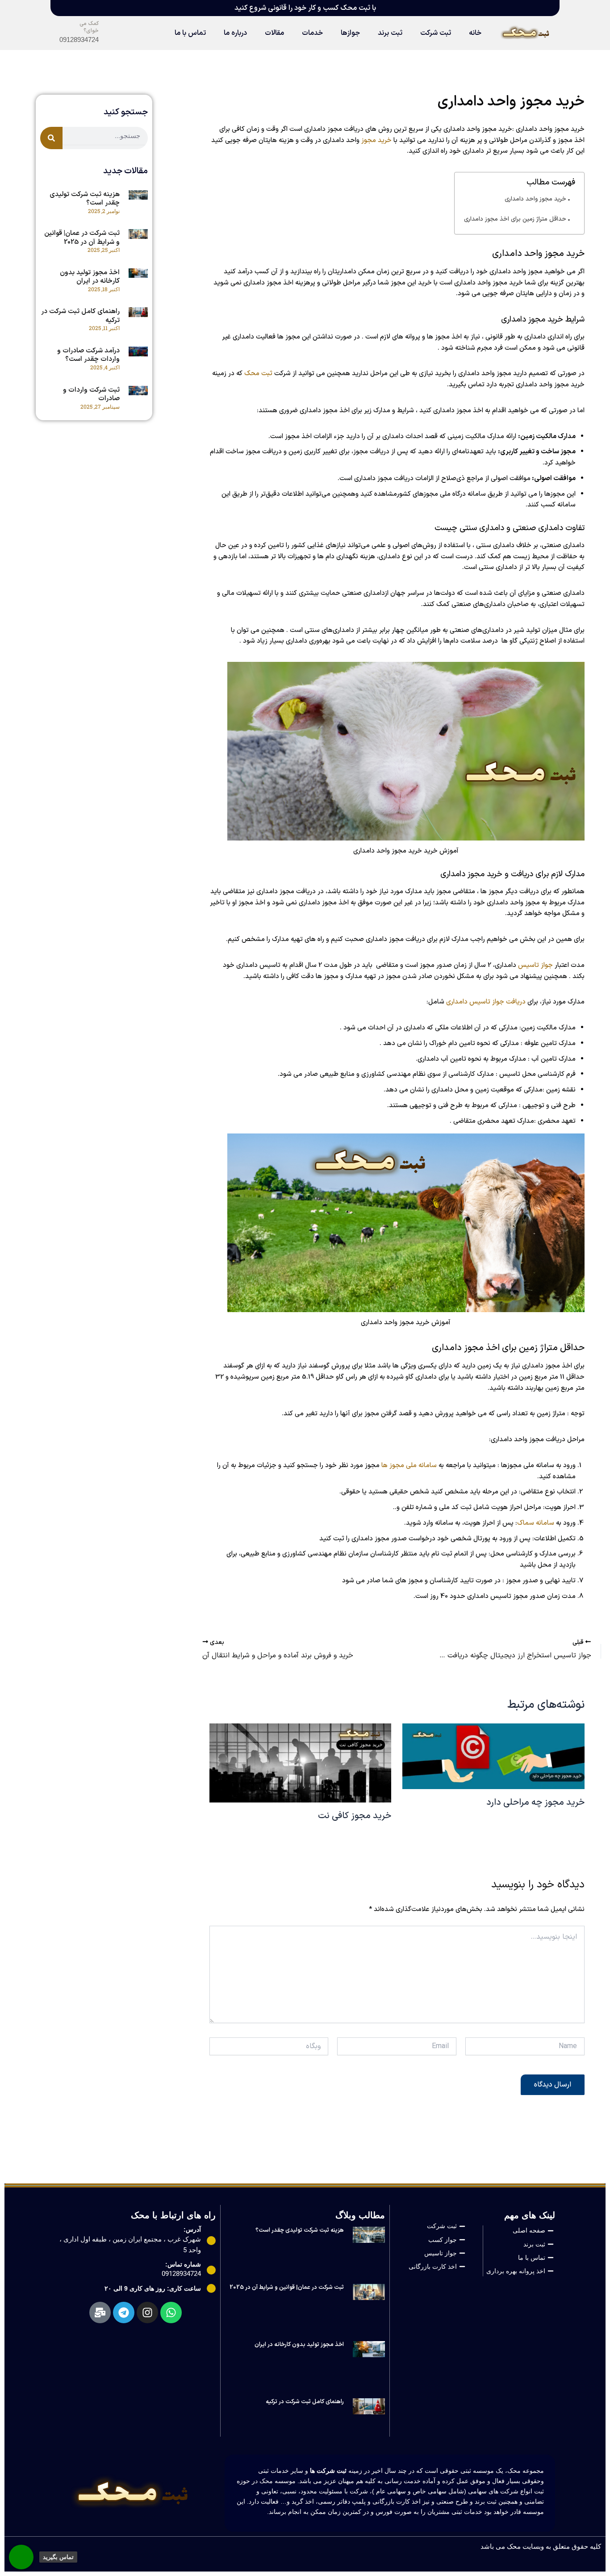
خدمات (312, 33)
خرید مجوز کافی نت (355, 1816)
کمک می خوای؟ (89, 27)
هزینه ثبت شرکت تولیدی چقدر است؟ (85, 199)
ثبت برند (390, 33)
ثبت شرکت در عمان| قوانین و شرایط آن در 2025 (82, 238)
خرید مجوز (376, 140)
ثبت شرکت (436, 33)
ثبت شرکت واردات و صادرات (91, 395)
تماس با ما (190, 33)
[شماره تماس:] (211, 2270)
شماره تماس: (183, 2264)
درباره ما (235, 33)
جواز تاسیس (535, 965)
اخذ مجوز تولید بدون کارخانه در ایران (90, 277)
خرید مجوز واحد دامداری (535, 199)
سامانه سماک (536, 1523)
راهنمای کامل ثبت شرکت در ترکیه (80, 316)
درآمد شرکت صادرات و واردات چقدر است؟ (88, 355)
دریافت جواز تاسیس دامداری (486, 1002)
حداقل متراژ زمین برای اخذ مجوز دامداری (515, 219)
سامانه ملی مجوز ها (409, 1466)
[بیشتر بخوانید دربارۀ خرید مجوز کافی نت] (300, 1763)
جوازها (350, 33)
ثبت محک (258, 374)
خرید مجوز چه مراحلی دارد (535, 1802)
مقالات (274, 33)
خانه (475, 33)
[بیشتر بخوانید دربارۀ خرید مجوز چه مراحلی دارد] (493, 1756)
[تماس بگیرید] (21, 2557)
